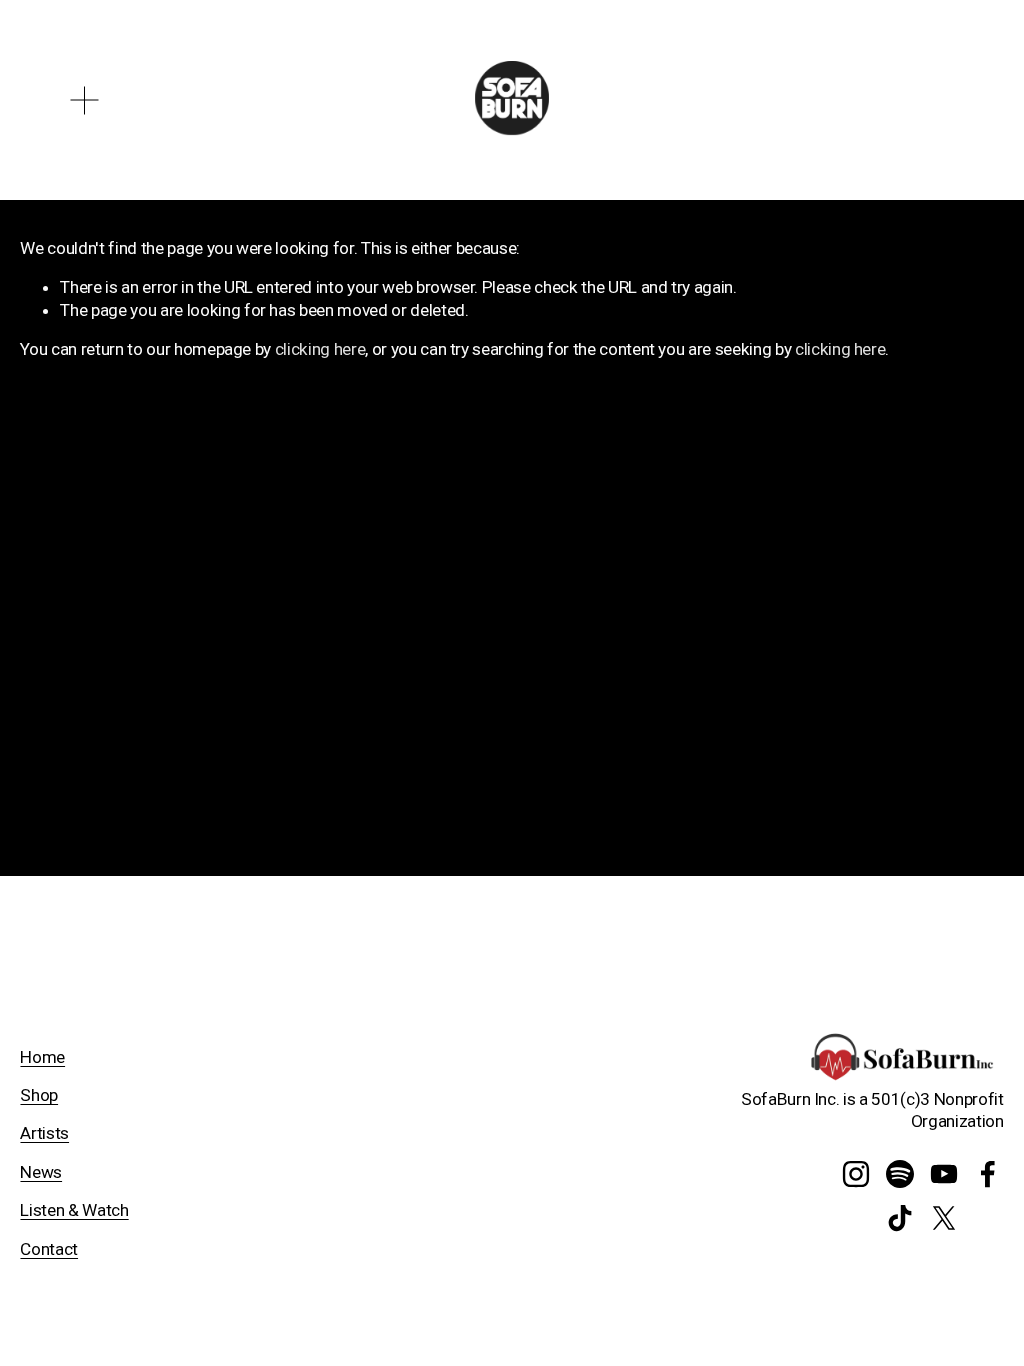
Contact (49, 1249)
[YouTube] (944, 1174)
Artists (44, 1133)
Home (42, 1057)
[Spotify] (900, 1174)
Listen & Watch (74, 1210)
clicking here (320, 349)
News (41, 1172)
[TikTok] (900, 1218)
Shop (39, 1095)
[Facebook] (988, 1174)
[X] (944, 1218)
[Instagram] (856, 1174)
